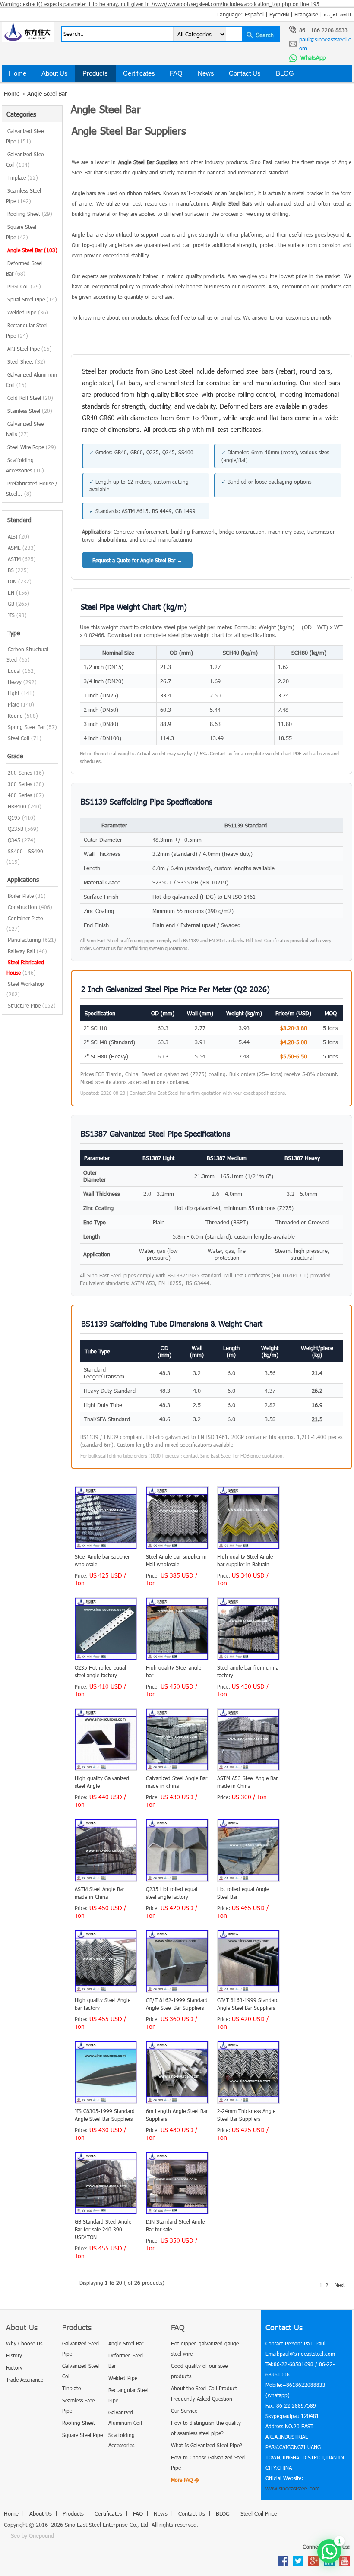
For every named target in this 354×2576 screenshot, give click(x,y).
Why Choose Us (24, 2343)
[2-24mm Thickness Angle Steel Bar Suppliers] (248, 2101)
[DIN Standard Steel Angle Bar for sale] (177, 2212)
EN (11, 593)
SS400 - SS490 (25, 851)
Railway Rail (21, 951)
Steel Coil (19, 738)
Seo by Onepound (32, 2535)
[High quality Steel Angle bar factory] (106, 1990)
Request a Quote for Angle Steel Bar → (137, 560)
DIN (12, 581)
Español (254, 14)
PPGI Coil (24, 286)
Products (95, 73)
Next (340, 2285)
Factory (14, 2367)
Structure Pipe (24, 1005)
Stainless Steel (30, 411)
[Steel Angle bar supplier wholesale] (106, 1547)
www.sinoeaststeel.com (292, 2488)
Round (15, 716)
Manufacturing (24, 940)
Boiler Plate (21, 896)
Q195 (14, 817)
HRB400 (17, 806)
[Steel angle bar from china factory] (248, 1658)
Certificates (139, 73)
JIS (11, 615)
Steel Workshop (26, 984)
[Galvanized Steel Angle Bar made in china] (177, 1768)
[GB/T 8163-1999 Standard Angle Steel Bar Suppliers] (248, 1990)
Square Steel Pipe (82, 2435)
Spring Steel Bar (26, 727)
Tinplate (23, 177)
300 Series (20, 784)
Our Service (184, 2411)
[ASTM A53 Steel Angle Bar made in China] (248, 1768)
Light (14, 693)
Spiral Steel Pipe (32, 299)
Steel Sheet (26, 361)
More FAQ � (185, 2480)
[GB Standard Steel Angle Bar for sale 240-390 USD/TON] (106, 2212)
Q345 (14, 840)
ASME (14, 548)
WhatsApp (312, 57)
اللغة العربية (337, 14)
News (206, 73)
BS (11, 570)
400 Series (20, 795)
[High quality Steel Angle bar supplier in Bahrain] (248, 1547)
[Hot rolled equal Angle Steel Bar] (248, 1879)
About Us (55, 73)
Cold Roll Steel (30, 398)
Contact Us (245, 73)
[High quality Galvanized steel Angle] (106, 1768)
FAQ (176, 73)
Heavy (15, 682)
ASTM (14, 559)
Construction (22, 907)
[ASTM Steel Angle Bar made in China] (106, 1879)
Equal (14, 671)
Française (306, 14)
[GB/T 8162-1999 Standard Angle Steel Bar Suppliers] (177, 1990)
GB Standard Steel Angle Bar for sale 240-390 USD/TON (103, 2229)
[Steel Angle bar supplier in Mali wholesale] (177, 1547)
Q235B (16, 829)
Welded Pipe (28, 312)
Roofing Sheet (30, 214)
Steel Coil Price (31, 90)
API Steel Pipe (30, 349)
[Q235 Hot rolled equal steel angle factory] (106, 1658)
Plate (13, 704)
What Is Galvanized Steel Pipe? (207, 2445)
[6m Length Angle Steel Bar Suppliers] (177, 2101)
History (14, 2355)
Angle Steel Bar (32, 250)
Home (18, 73)
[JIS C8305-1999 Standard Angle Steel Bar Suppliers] (106, 2101)
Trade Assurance (25, 2380)
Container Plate (25, 918)
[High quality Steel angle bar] (177, 1658)
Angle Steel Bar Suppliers (148, 162)
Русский (279, 14)
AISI (13, 536)
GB (11, 604)
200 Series (20, 773)
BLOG (285, 73)
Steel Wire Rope (32, 447)
